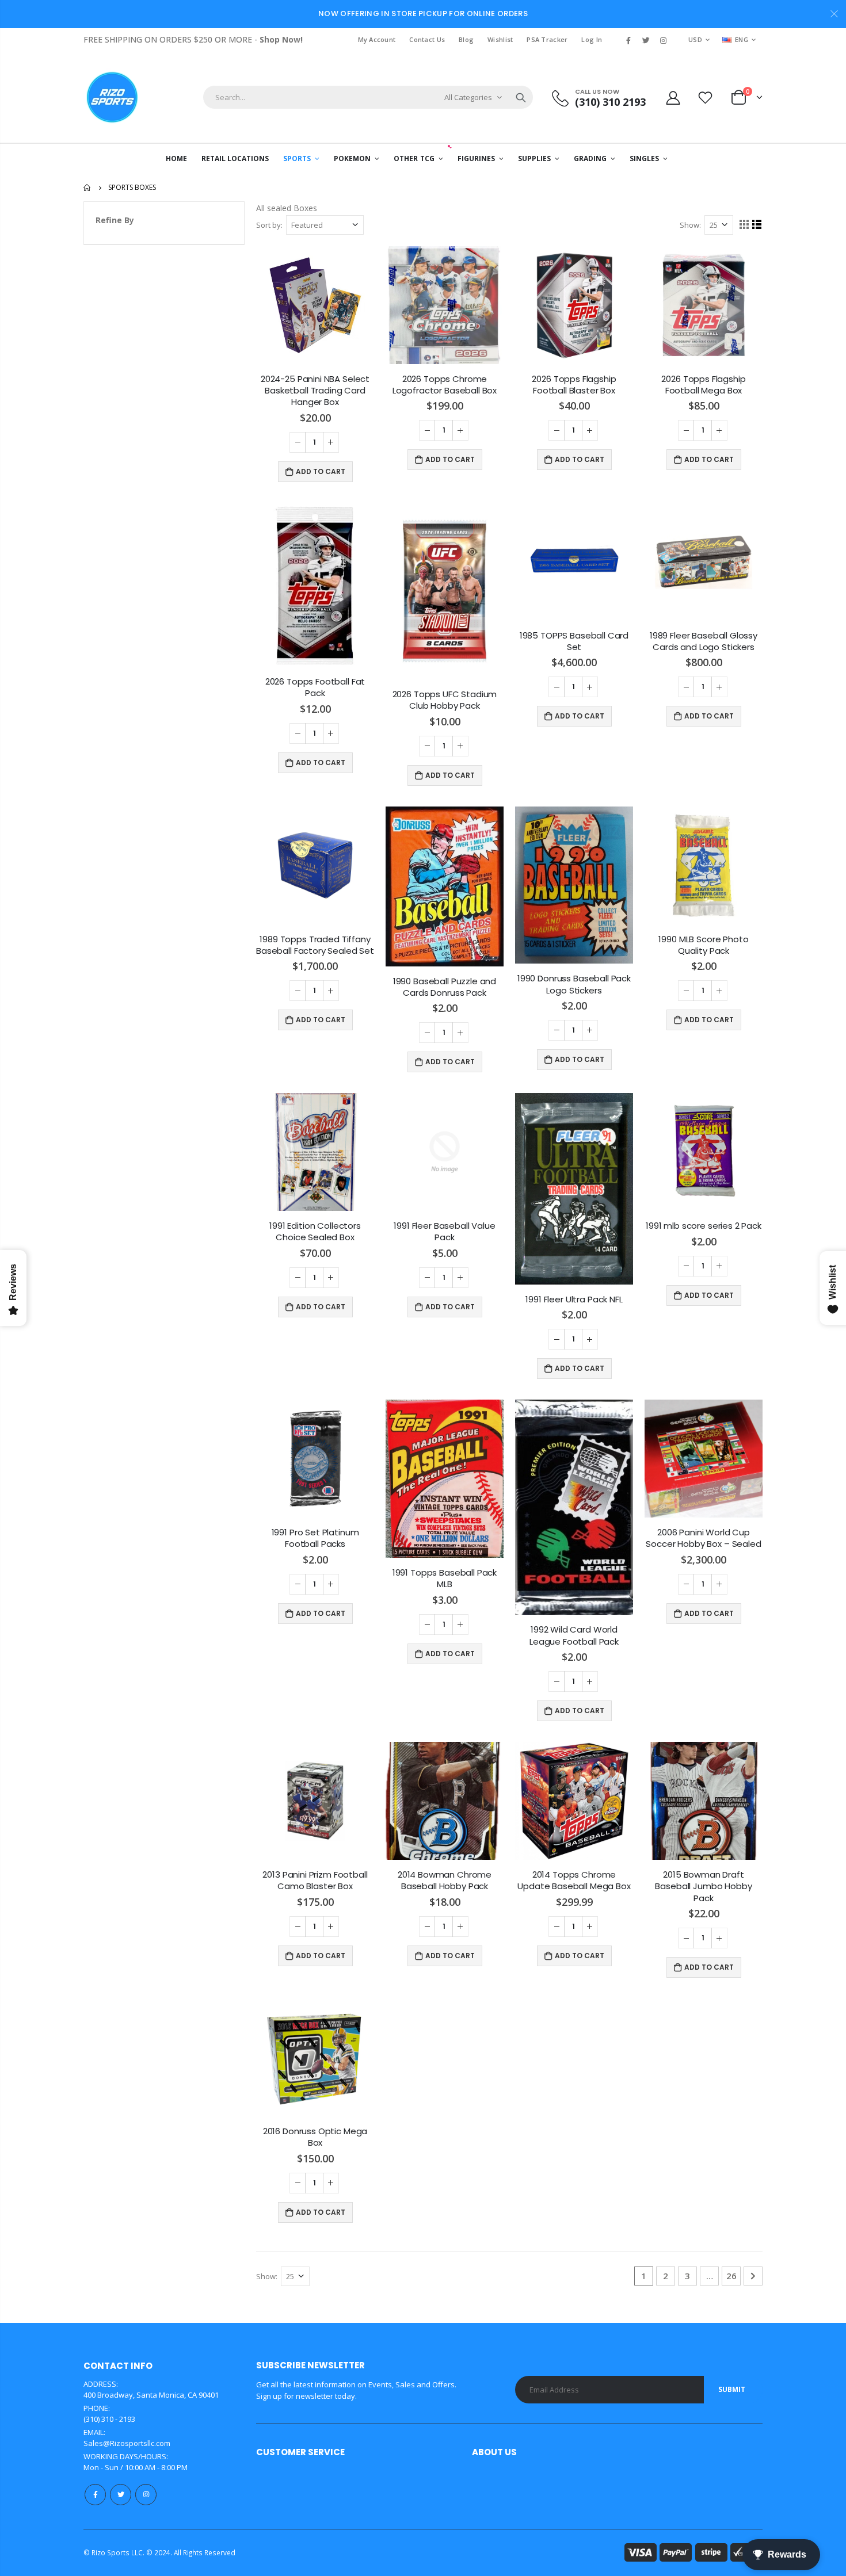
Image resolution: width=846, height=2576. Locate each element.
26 (731, 2276)
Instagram (146, 2495)
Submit (732, 2389)
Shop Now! (281, 39)
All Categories (468, 97)
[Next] (753, 2276)
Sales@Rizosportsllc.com (127, 2443)
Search (521, 97)
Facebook (95, 2495)
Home (88, 188)
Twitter (121, 2495)
